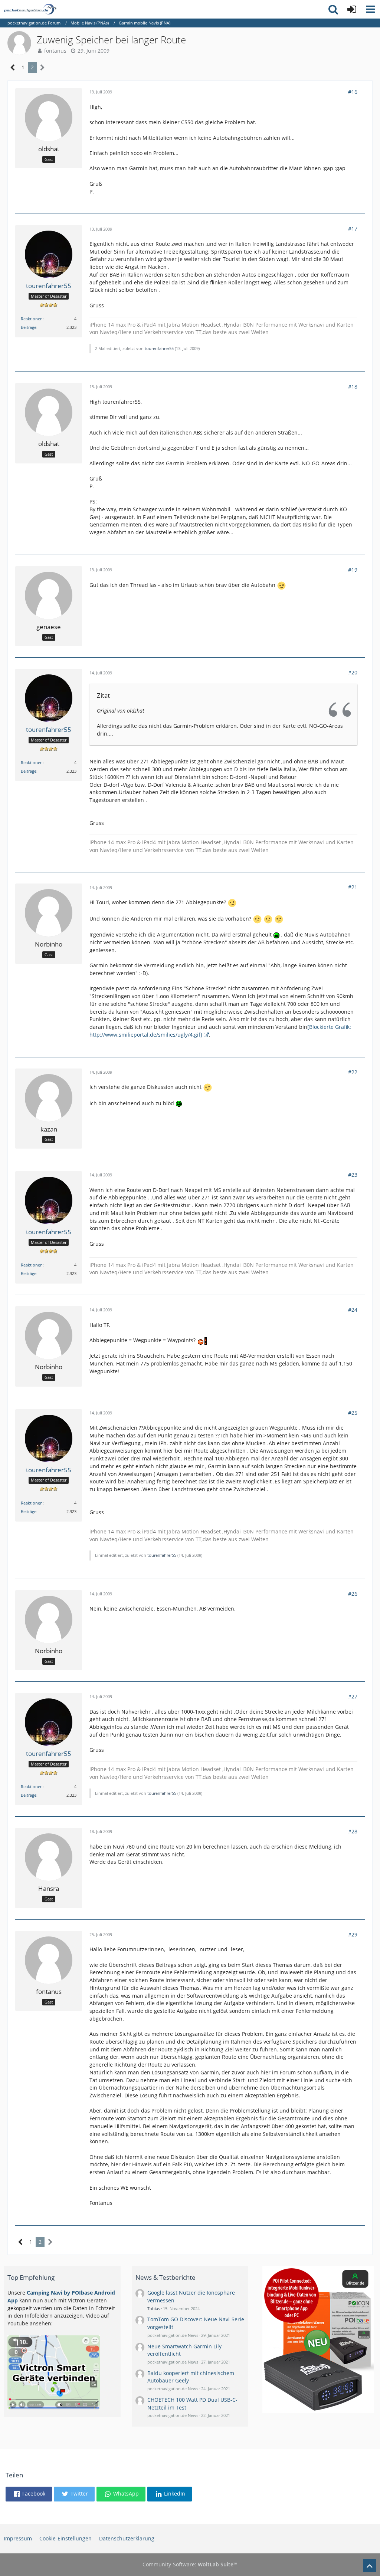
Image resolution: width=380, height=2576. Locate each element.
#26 (353, 1594)
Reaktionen (32, 319)
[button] (370, 9)
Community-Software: (190, 2564)
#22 (353, 1072)
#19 (353, 570)
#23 (353, 1175)
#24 (353, 1310)
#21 (353, 887)
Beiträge (29, 327)
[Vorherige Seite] (13, 68)
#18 (353, 387)
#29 (353, 1934)
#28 (353, 1831)
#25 (353, 1413)
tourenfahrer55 (159, 348)
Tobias (154, 2309)
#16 (353, 92)
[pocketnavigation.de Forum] (30, 9)
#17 (353, 229)
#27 (353, 1696)
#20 (353, 672)
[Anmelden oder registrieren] (352, 9)
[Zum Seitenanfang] (370, 2566)
